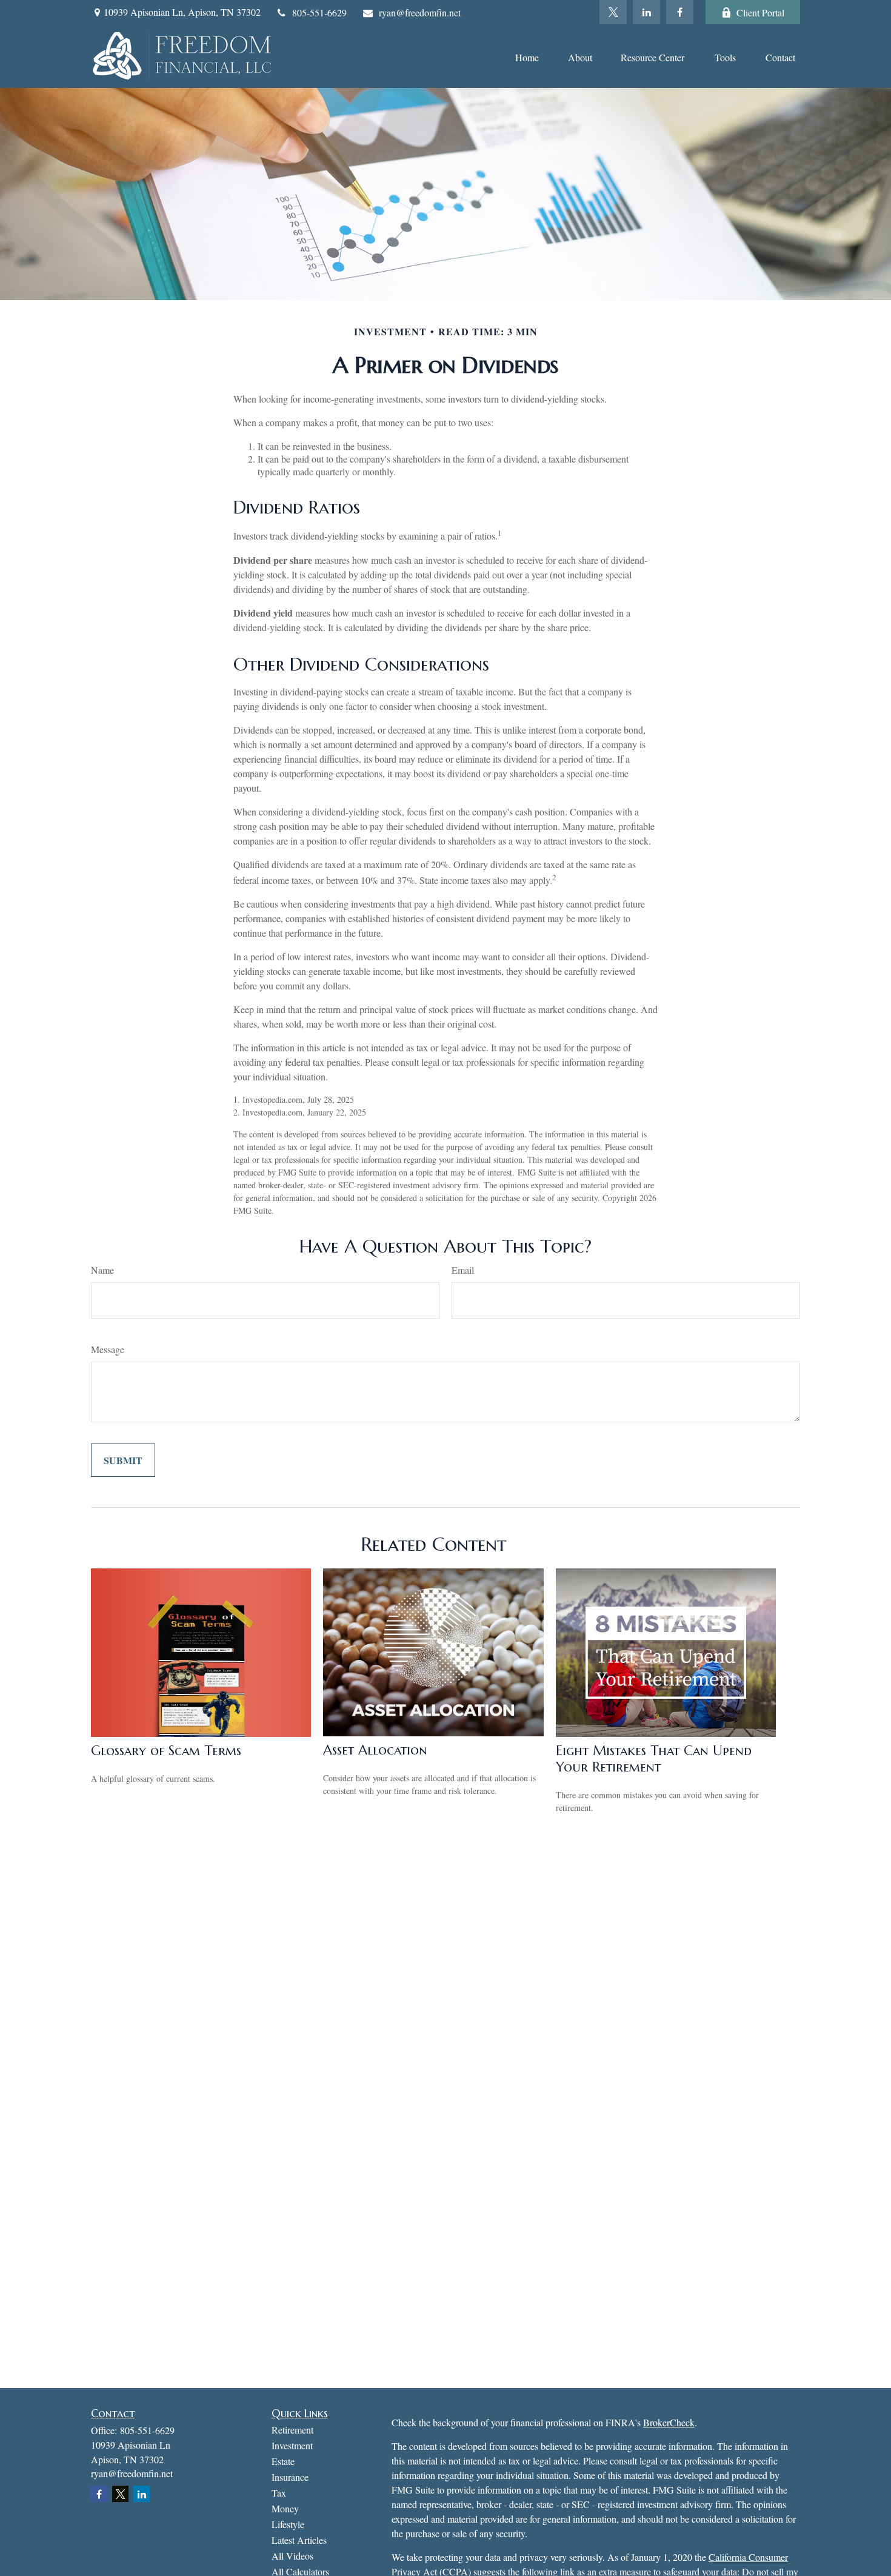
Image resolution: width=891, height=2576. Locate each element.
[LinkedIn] (646, 12)
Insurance (290, 2477)
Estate (283, 2461)
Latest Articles (299, 2540)
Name (102, 1270)
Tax (279, 2493)
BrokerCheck (669, 2422)
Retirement (292, 2430)
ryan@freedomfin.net (420, 12)
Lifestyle (288, 2524)
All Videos (292, 2556)
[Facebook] (680, 12)
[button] (527, 56)
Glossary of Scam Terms (166, 1751)
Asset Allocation (375, 1750)
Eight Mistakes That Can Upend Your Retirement (654, 1759)
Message (108, 1349)
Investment (292, 2445)
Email (463, 1270)
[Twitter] (613, 12)
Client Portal (760, 12)
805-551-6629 (319, 12)
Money (285, 2508)
